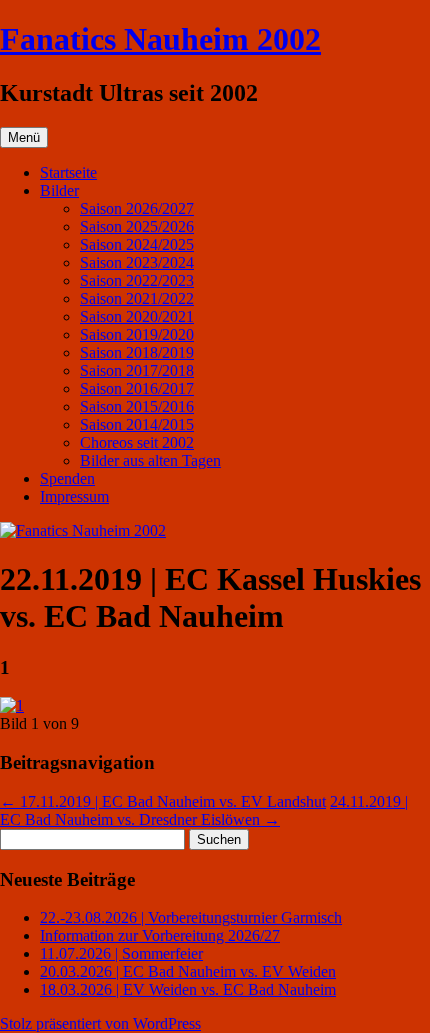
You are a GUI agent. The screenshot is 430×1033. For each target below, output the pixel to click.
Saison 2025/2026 (137, 226)
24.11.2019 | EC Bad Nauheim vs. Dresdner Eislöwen (204, 810)
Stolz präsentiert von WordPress (100, 1023)
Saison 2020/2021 (137, 316)
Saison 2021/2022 (137, 298)
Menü (24, 137)
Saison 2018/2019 (137, 352)
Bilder (59, 190)
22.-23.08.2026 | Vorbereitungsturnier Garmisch (191, 917)
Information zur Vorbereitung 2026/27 (160, 935)
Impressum (74, 496)
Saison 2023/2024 (137, 262)
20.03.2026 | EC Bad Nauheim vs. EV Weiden (188, 971)
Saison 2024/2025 (137, 244)
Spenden (67, 478)
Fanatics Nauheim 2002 (160, 39)
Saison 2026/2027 (137, 208)
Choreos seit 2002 (137, 442)
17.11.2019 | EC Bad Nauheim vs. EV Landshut (163, 801)
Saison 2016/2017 (137, 388)
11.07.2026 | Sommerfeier (121, 953)
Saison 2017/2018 (137, 370)
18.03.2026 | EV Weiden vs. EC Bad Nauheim (188, 989)
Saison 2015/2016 (137, 406)
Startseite (68, 172)
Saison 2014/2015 (137, 424)
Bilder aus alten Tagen (150, 460)
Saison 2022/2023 (137, 280)
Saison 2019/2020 (137, 334)
